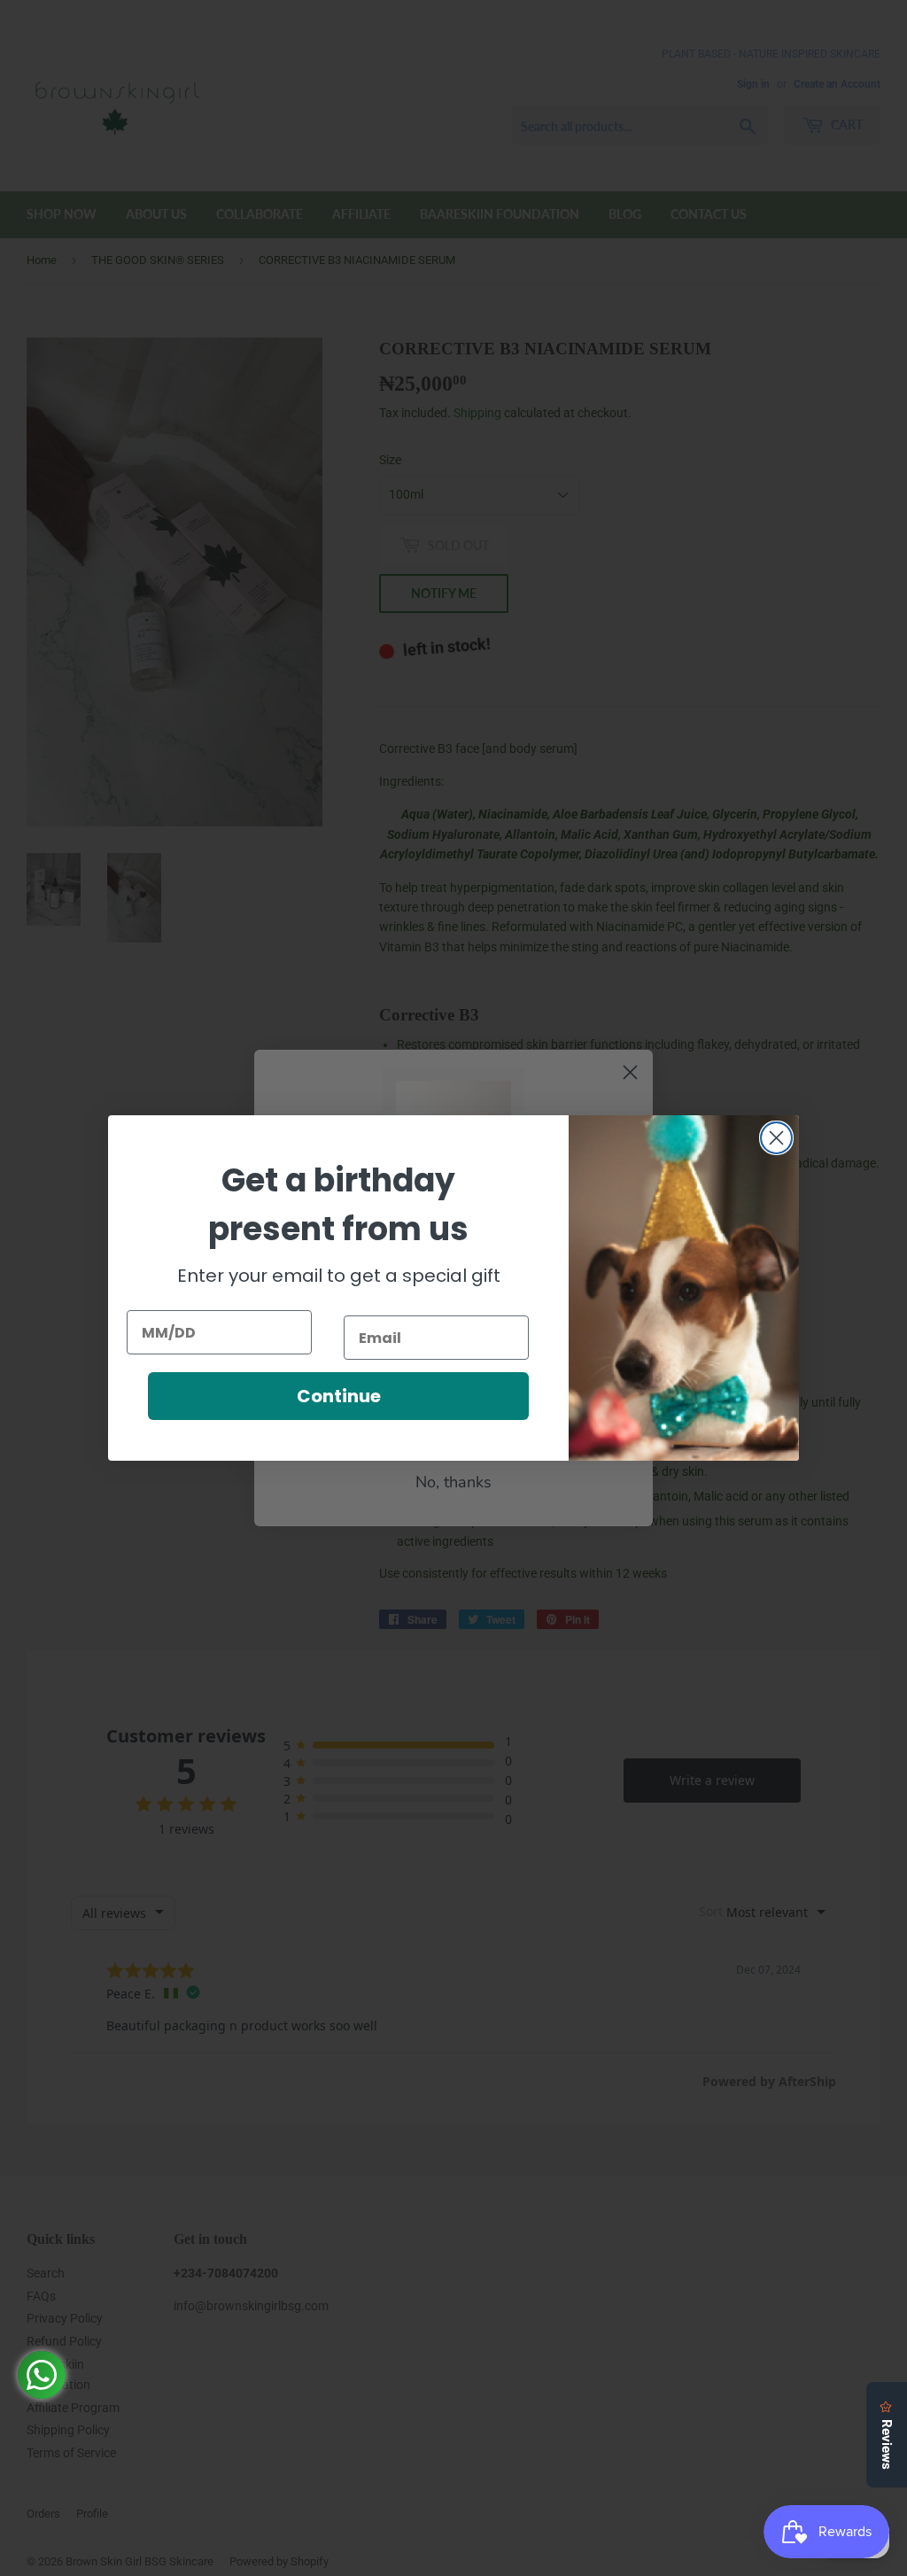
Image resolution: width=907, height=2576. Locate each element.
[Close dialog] (776, 1138)
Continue (339, 1396)
